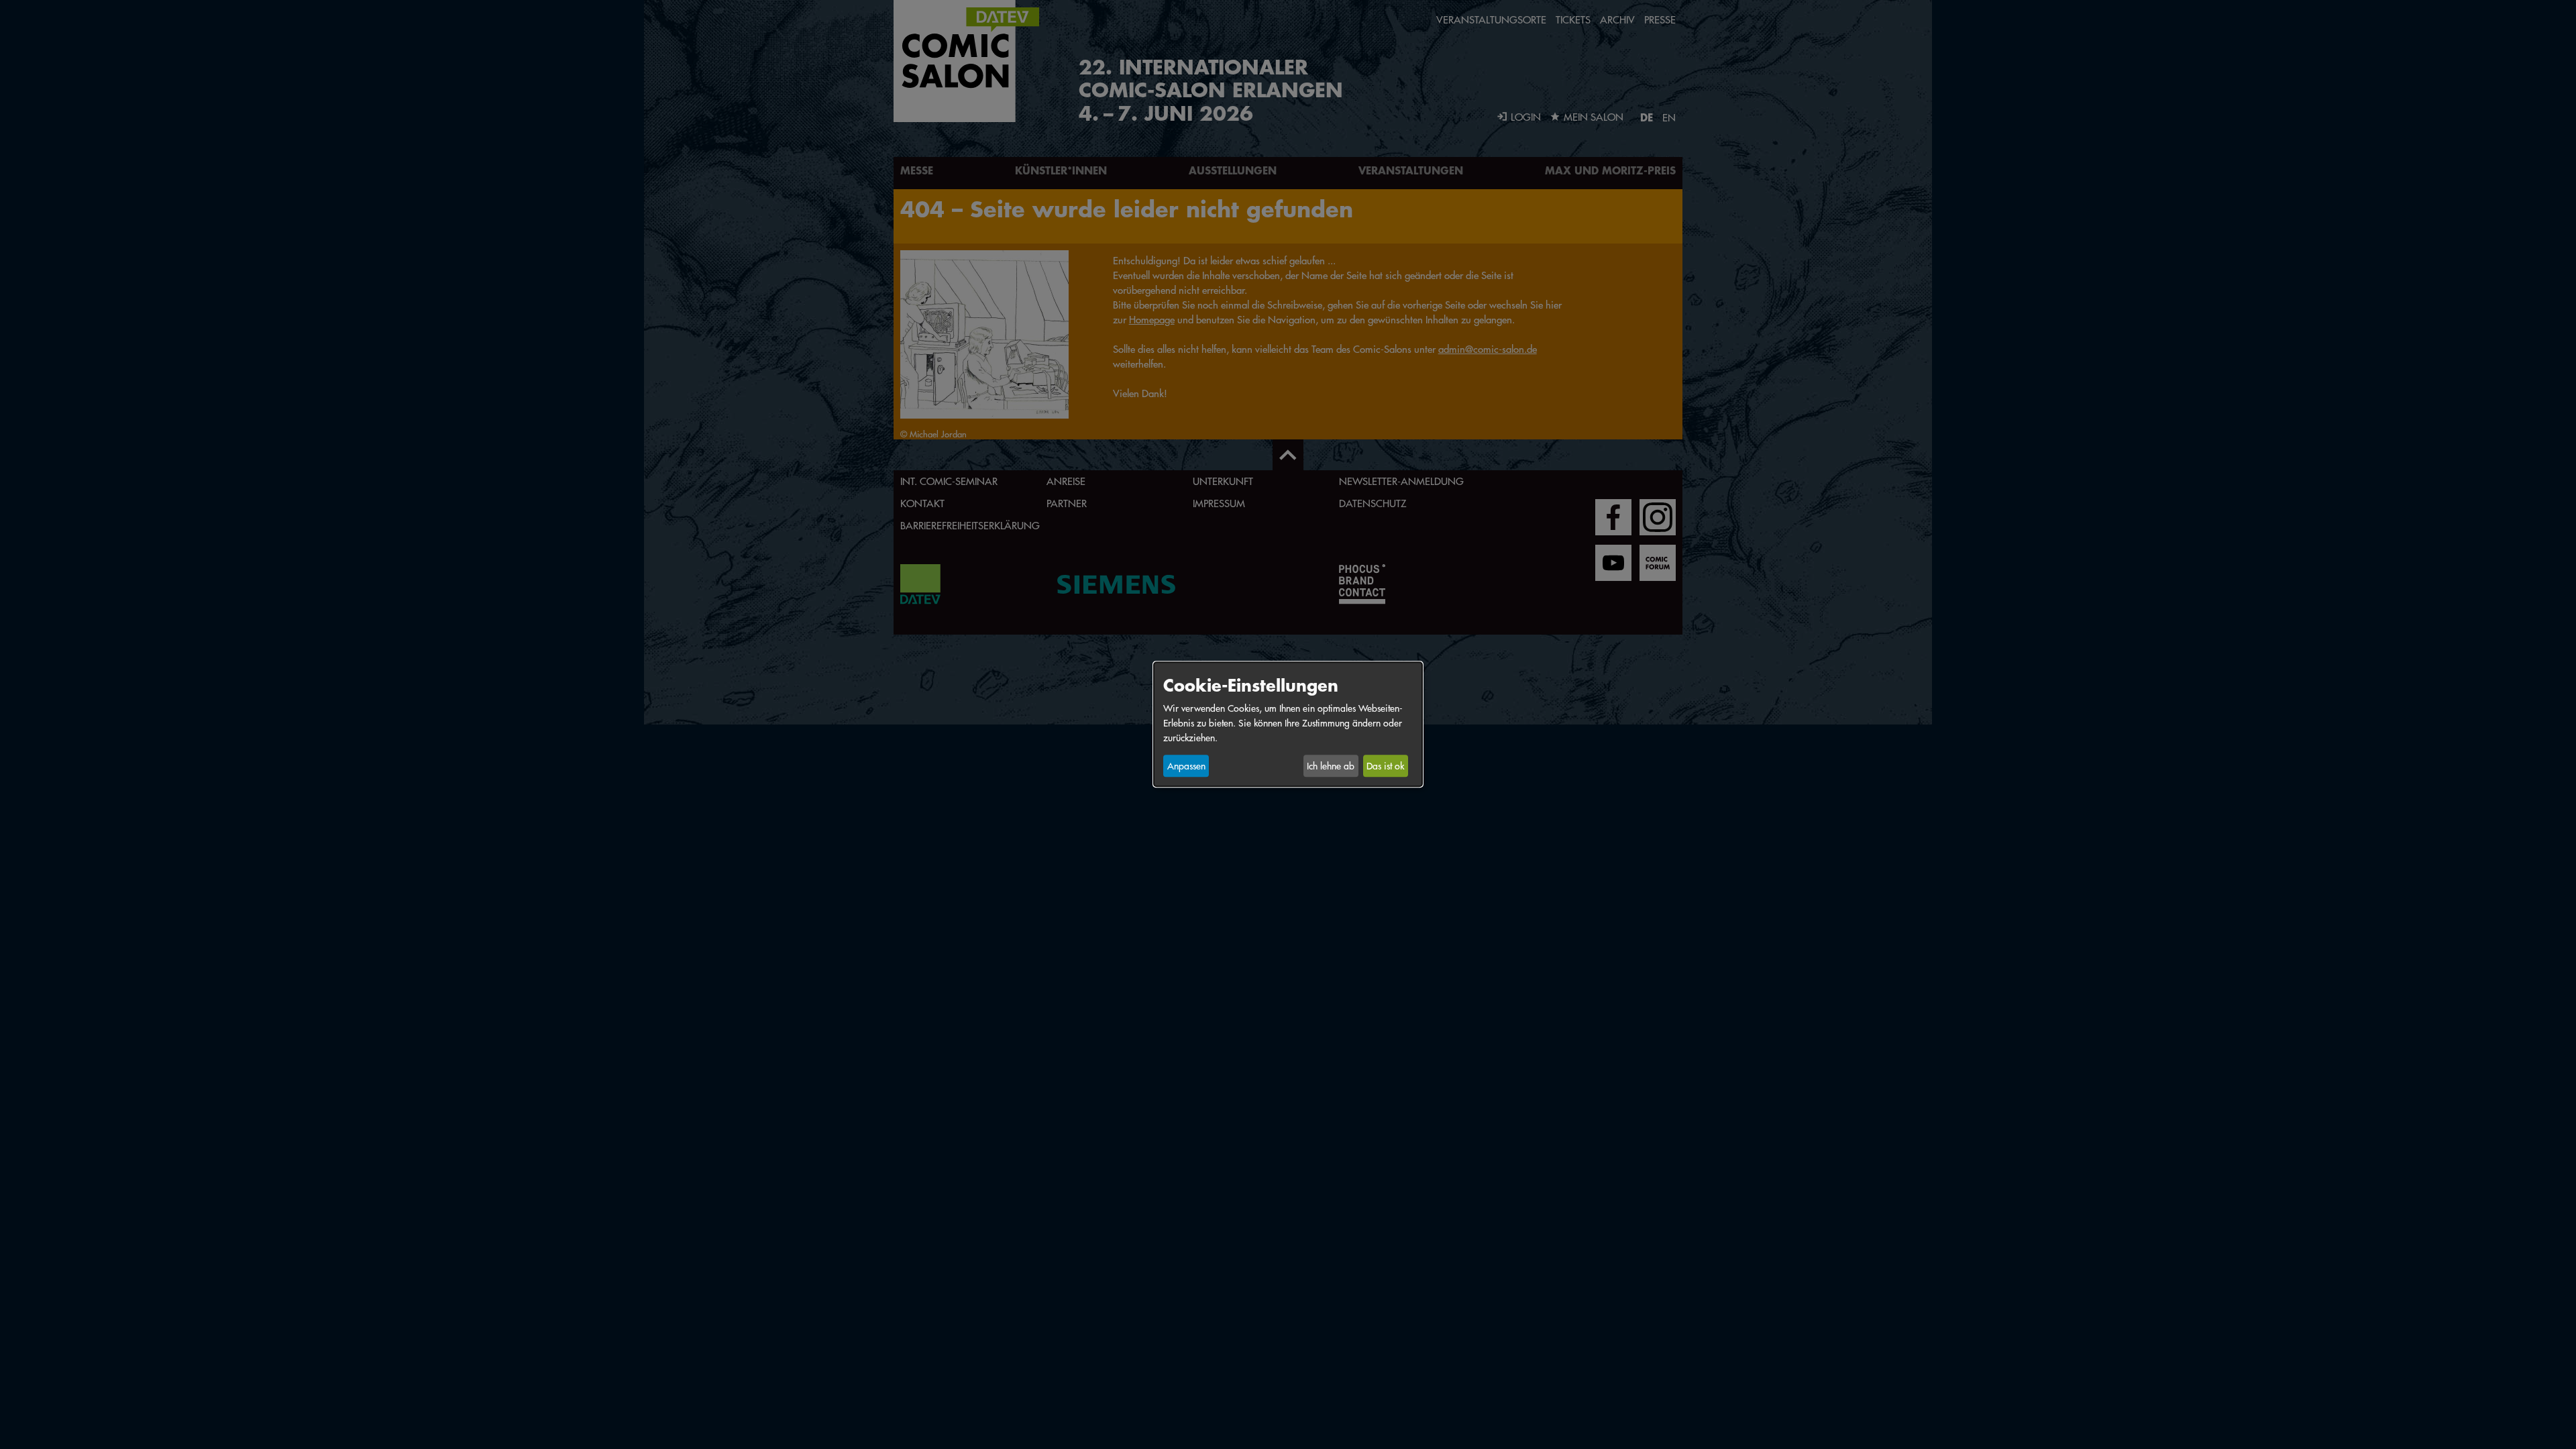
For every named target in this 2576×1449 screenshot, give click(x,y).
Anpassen (1186, 766)
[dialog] (1288, 724)
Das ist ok (1385, 766)
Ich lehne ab (1331, 766)
